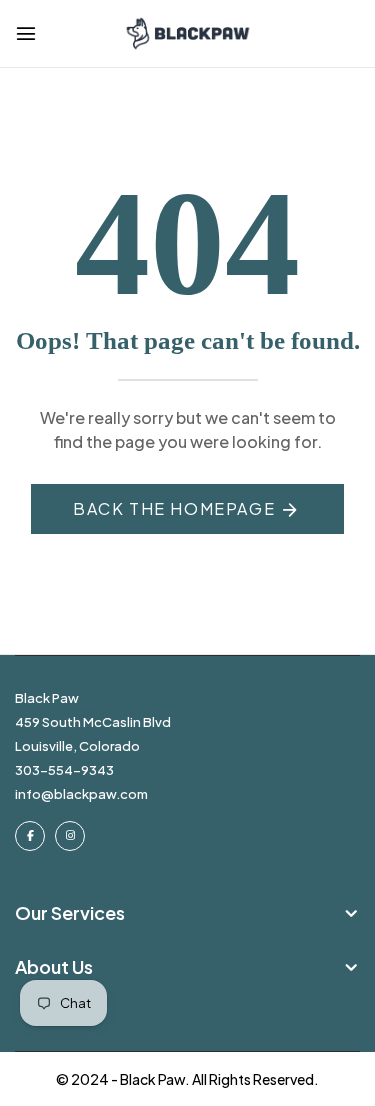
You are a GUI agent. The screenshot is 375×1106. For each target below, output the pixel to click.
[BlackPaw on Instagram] (70, 836)
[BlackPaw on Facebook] (30, 836)
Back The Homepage (174, 508)
